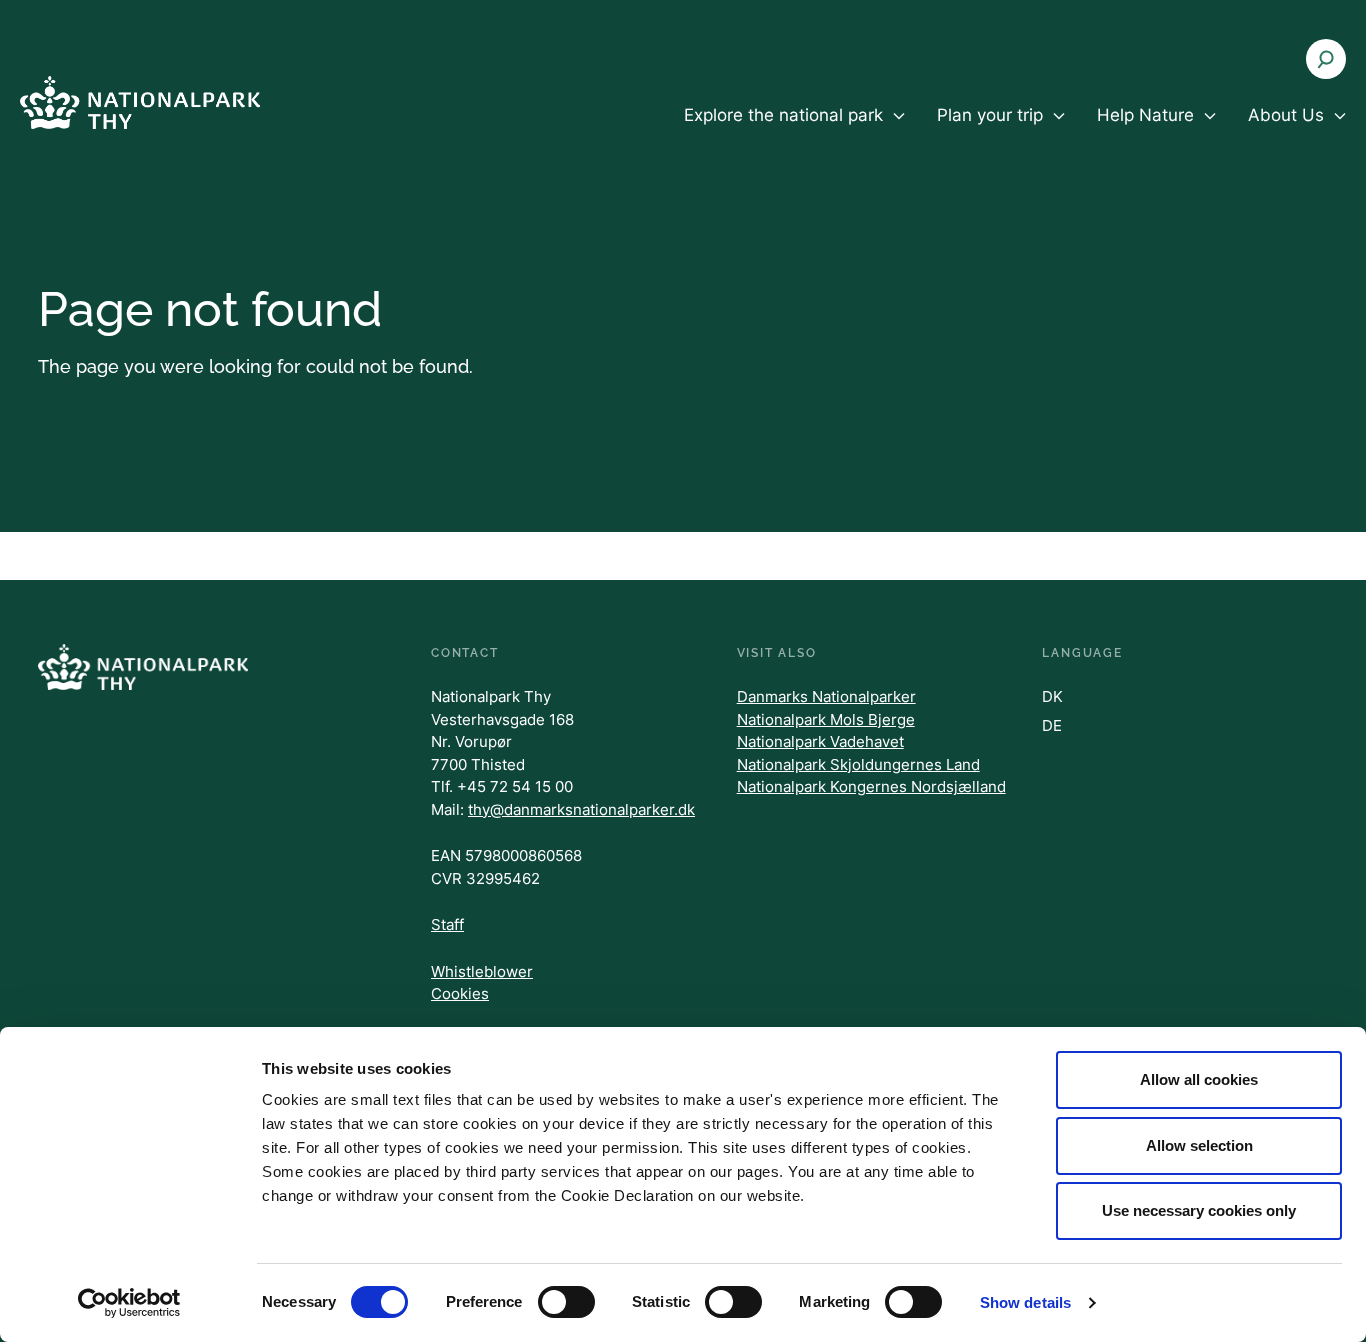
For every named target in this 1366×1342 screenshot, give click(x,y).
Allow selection (1199, 1145)
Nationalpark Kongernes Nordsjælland (871, 786)
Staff (447, 924)
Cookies (460, 993)
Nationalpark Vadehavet (820, 741)
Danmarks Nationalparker (826, 696)
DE (1052, 725)
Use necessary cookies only (1199, 1210)
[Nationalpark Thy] (140, 102)
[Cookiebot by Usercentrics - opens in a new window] (129, 1303)
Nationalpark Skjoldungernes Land (858, 764)
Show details (1025, 1302)
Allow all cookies (1199, 1079)
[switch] (566, 1302)
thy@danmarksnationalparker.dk (581, 809)
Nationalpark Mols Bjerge (826, 719)
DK (1052, 696)
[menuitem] (794, 132)
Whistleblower (482, 971)
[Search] (1326, 59)
